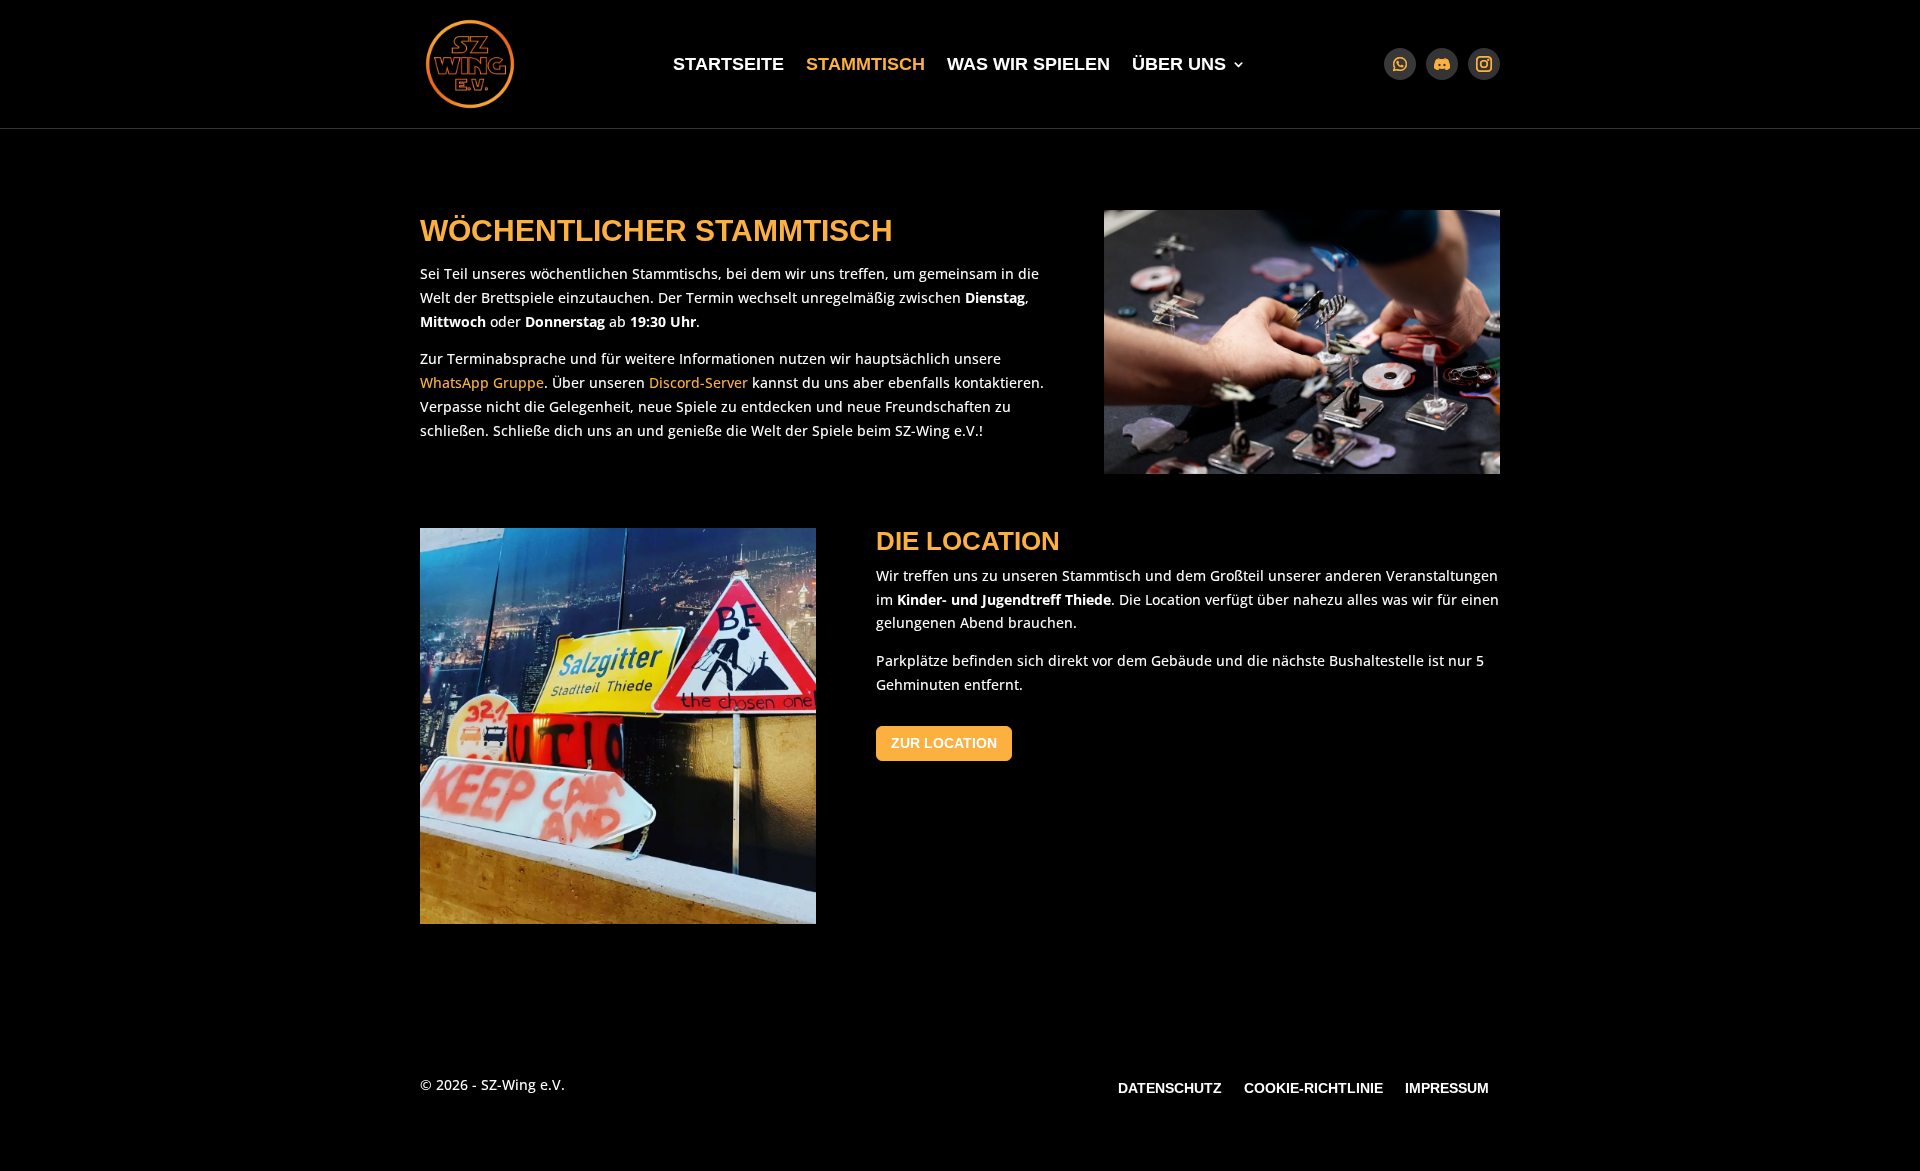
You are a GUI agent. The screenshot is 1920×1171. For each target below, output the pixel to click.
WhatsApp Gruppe (482, 382)
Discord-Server (698, 382)
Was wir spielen (1028, 65)
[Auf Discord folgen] (1442, 64)
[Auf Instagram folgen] (1484, 64)
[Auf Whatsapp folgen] (1400, 64)
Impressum (1447, 1088)
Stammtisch (865, 65)
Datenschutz (1170, 1088)
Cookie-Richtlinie (1313, 1088)
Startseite (728, 65)
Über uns (1179, 65)
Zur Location (944, 743)
